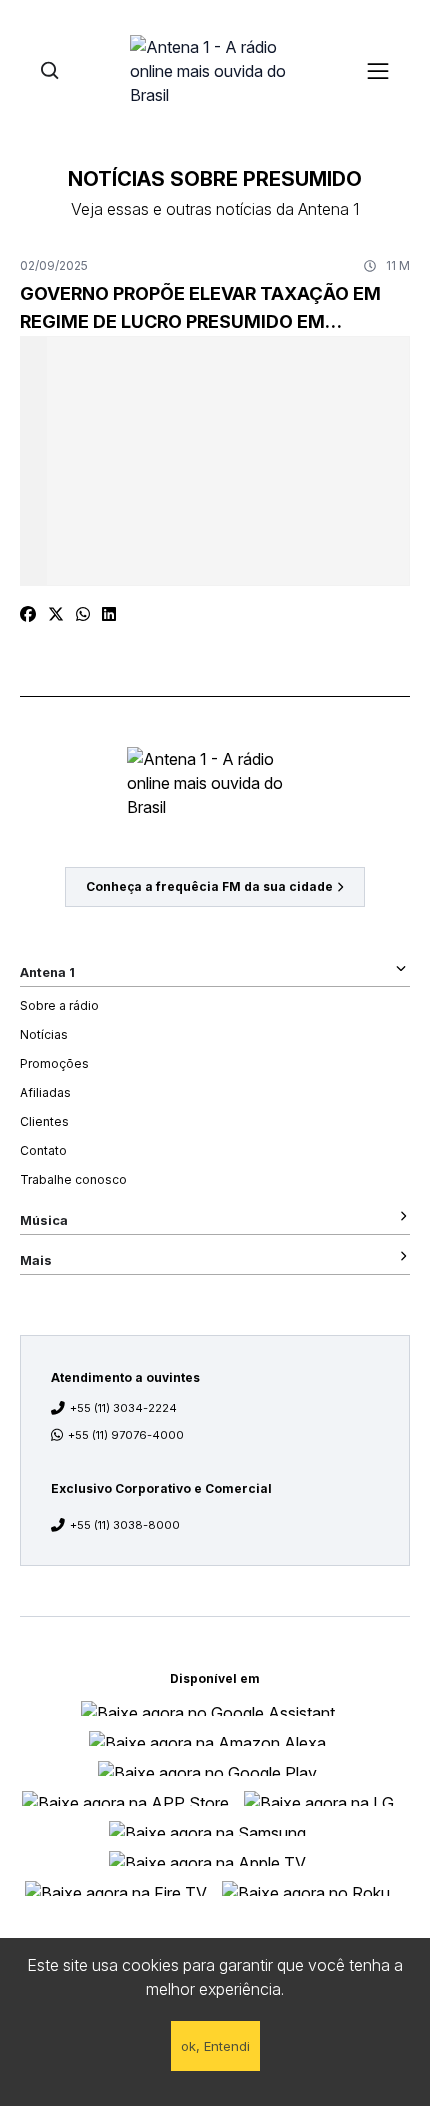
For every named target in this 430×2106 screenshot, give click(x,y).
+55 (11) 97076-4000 (126, 1435)
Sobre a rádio (59, 1005)
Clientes (44, 1121)
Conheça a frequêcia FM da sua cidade (209, 886)
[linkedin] (109, 614)
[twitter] (56, 614)
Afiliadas (45, 1092)
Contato (43, 1150)
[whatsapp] (83, 614)
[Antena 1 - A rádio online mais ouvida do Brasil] (215, 70)
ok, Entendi (215, 2046)
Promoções (54, 1063)
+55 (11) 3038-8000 (125, 1525)
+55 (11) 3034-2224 (123, 1408)
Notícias (44, 1034)
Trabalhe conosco (73, 1179)
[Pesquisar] (49, 70)
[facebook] (28, 614)
